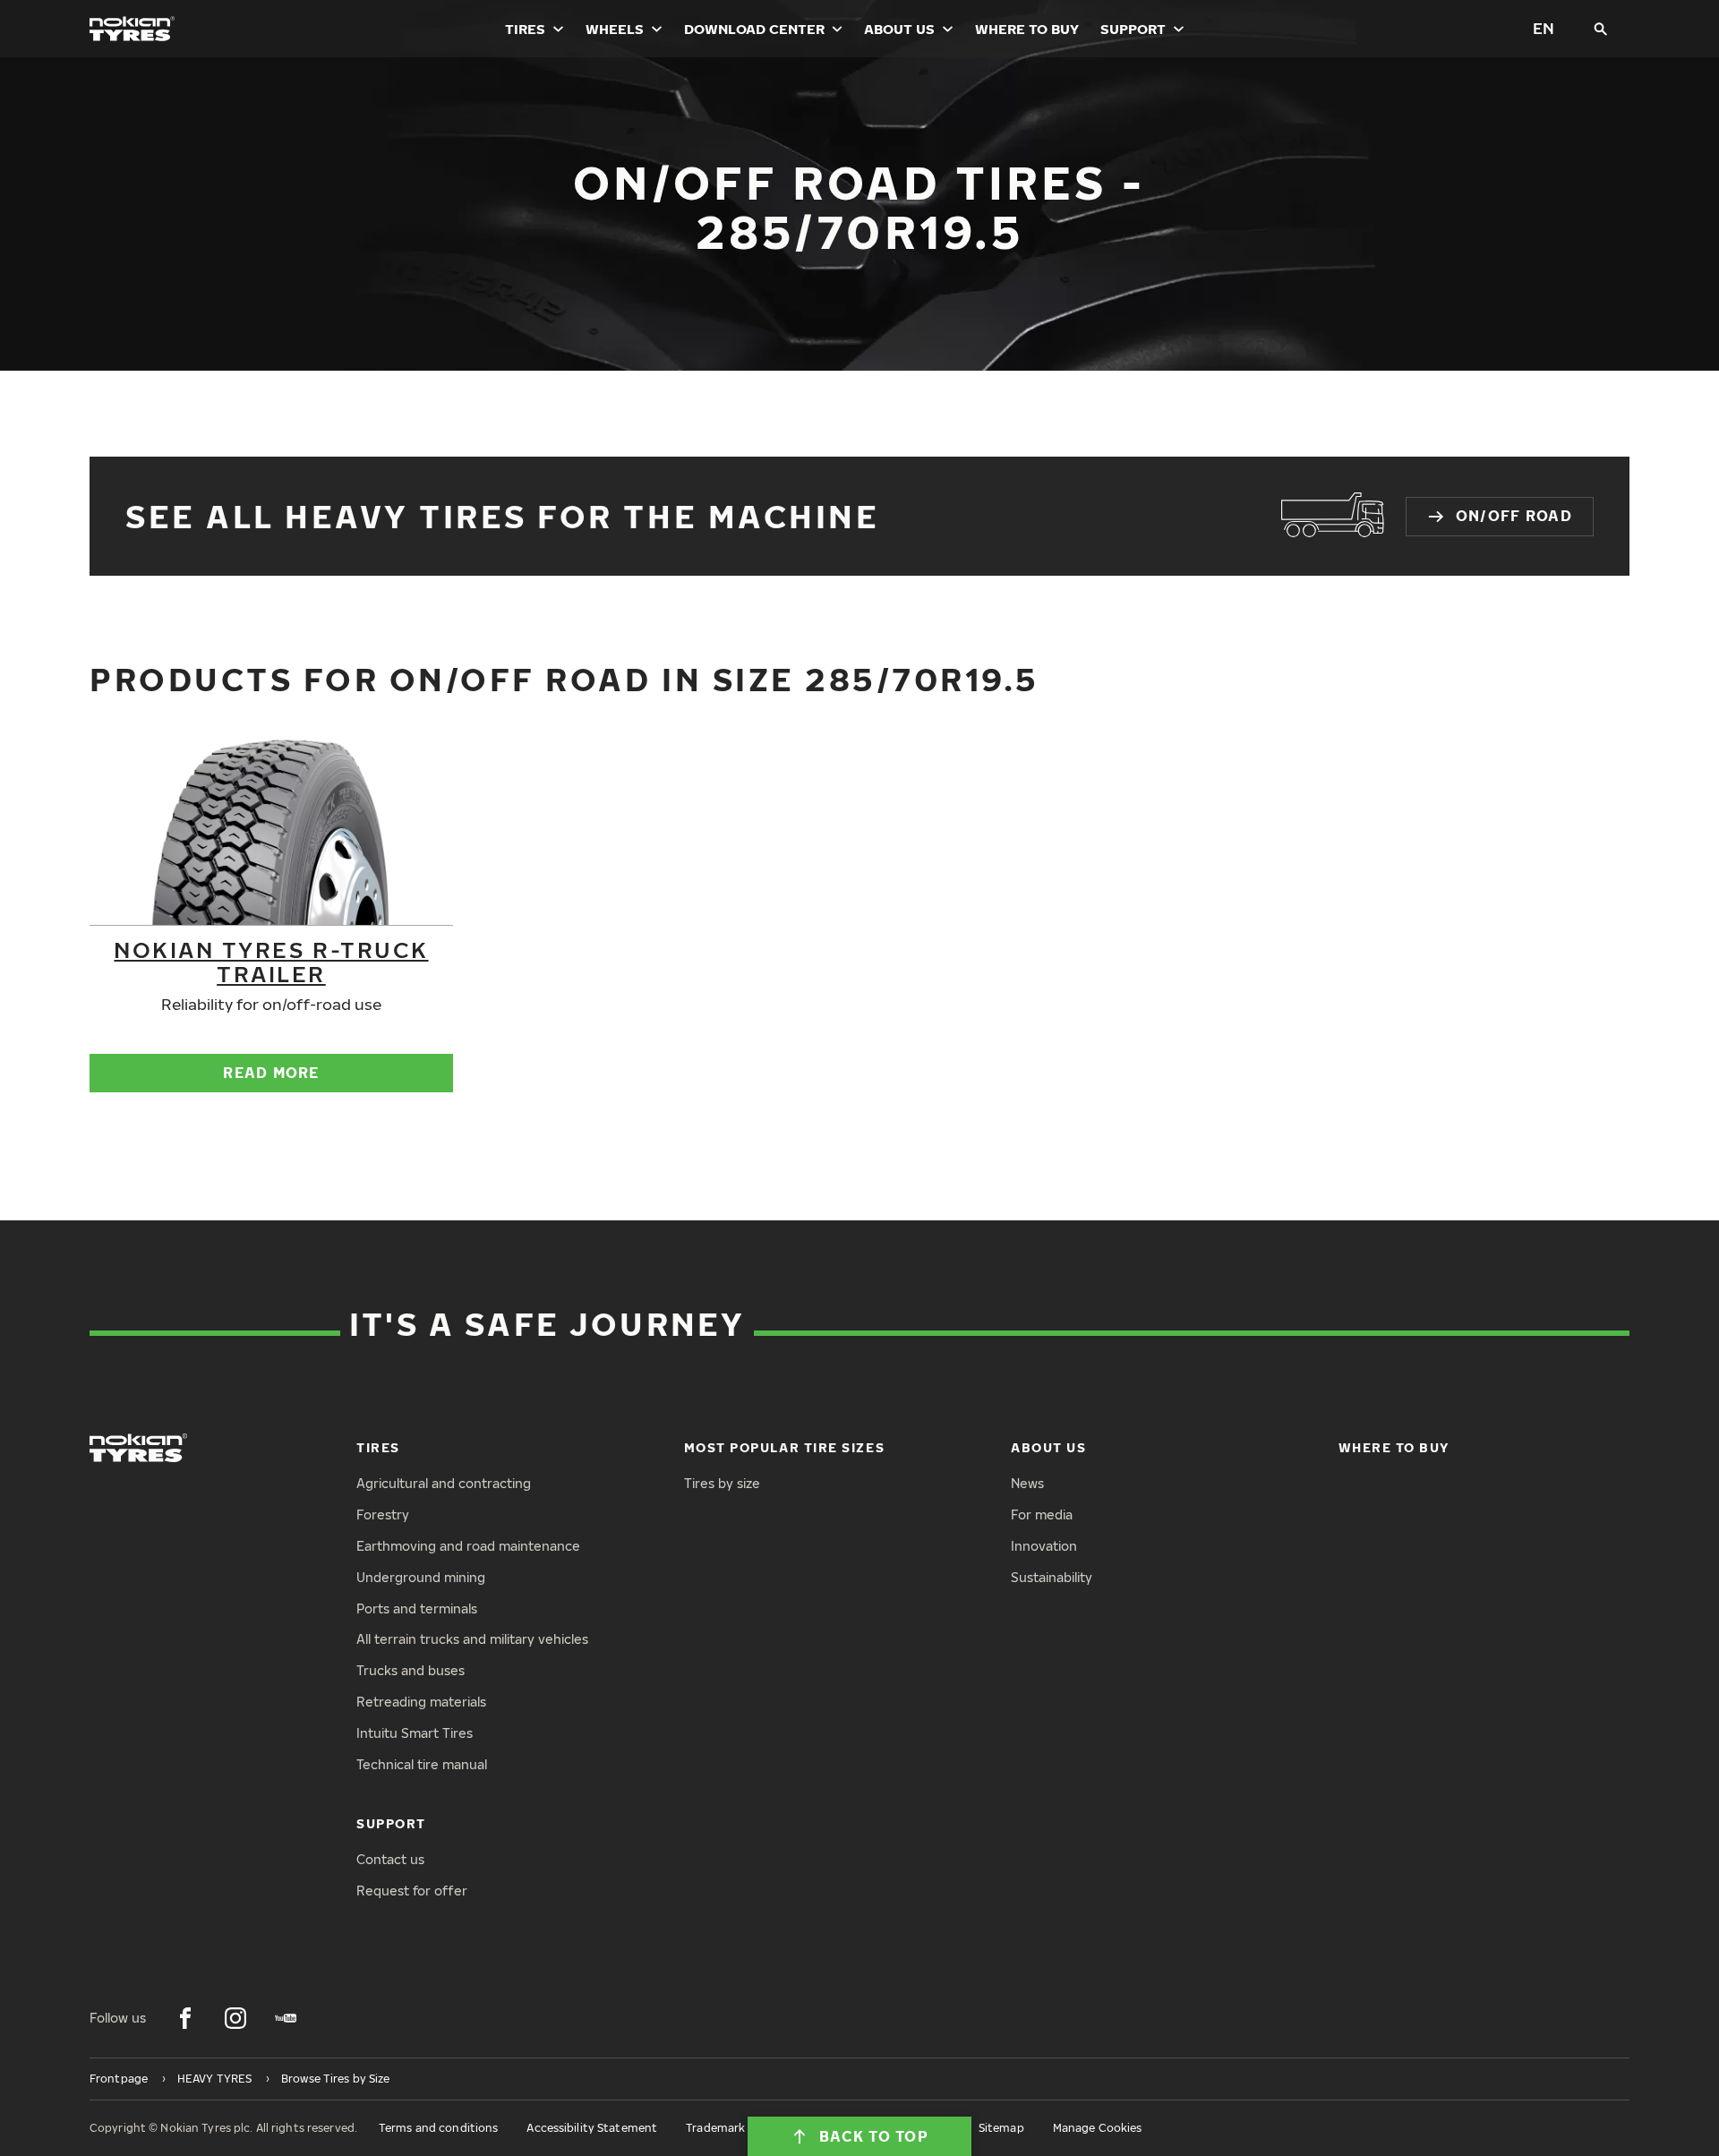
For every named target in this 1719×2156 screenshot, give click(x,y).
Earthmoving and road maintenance (468, 1546)
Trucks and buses (411, 1670)
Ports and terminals (417, 1608)
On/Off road (1514, 516)
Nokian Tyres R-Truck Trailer (271, 961)
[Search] (1601, 29)
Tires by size (722, 1483)
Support (1133, 29)
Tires (525, 29)
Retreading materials (421, 1702)
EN (1544, 28)
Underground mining (421, 1577)
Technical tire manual (422, 1764)
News (1027, 1483)
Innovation (1044, 1546)
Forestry (383, 1514)
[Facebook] (185, 2018)
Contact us (390, 1859)
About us (899, 29)
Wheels (615, 29)
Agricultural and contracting (444, 1483)
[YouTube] (286, 2018)
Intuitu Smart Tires (415, 1733)
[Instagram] (235, 2018)
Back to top (874, 2136)
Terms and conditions (438, 2128)
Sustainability (1052, 1577)
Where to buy (1027, 29)
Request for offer (412, 1891)
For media (1042, 1514)
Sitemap (1001, 2128)
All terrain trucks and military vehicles (472, 1639)
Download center (754, 29)
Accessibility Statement (592, 2128)
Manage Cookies (1098, 2128)
